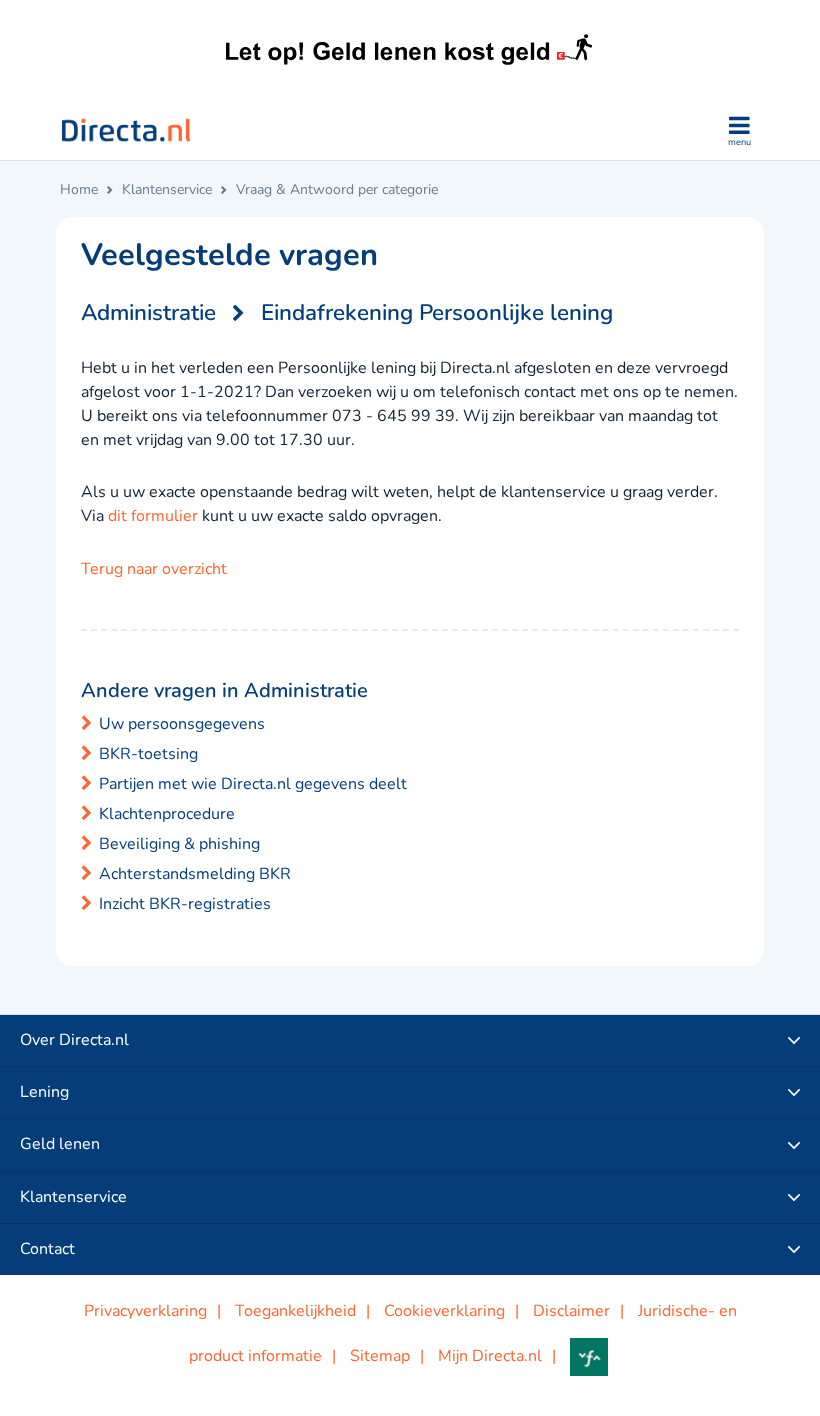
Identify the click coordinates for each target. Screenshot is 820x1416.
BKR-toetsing (148, 754)
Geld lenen (60, 1144)
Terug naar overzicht (154, 569)
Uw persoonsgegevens (182, 724)
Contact (47, 1249)
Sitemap (380, 1356)
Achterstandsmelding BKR (195, 874)
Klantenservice (167, 189)
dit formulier (153, 516)
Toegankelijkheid (295, 1311)
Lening (44, 1092)
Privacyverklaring (145, 1311)
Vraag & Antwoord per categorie (337, 189)
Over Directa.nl (74, 1040)
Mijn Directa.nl (490, 1356)
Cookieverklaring (444, 1311)
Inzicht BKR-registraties (185, 904)
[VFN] (599, 1357)
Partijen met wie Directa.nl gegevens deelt (253, 784)
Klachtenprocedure (167, 814)
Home (79, 189)
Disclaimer (571, 1311)
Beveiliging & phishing (179, 844)
